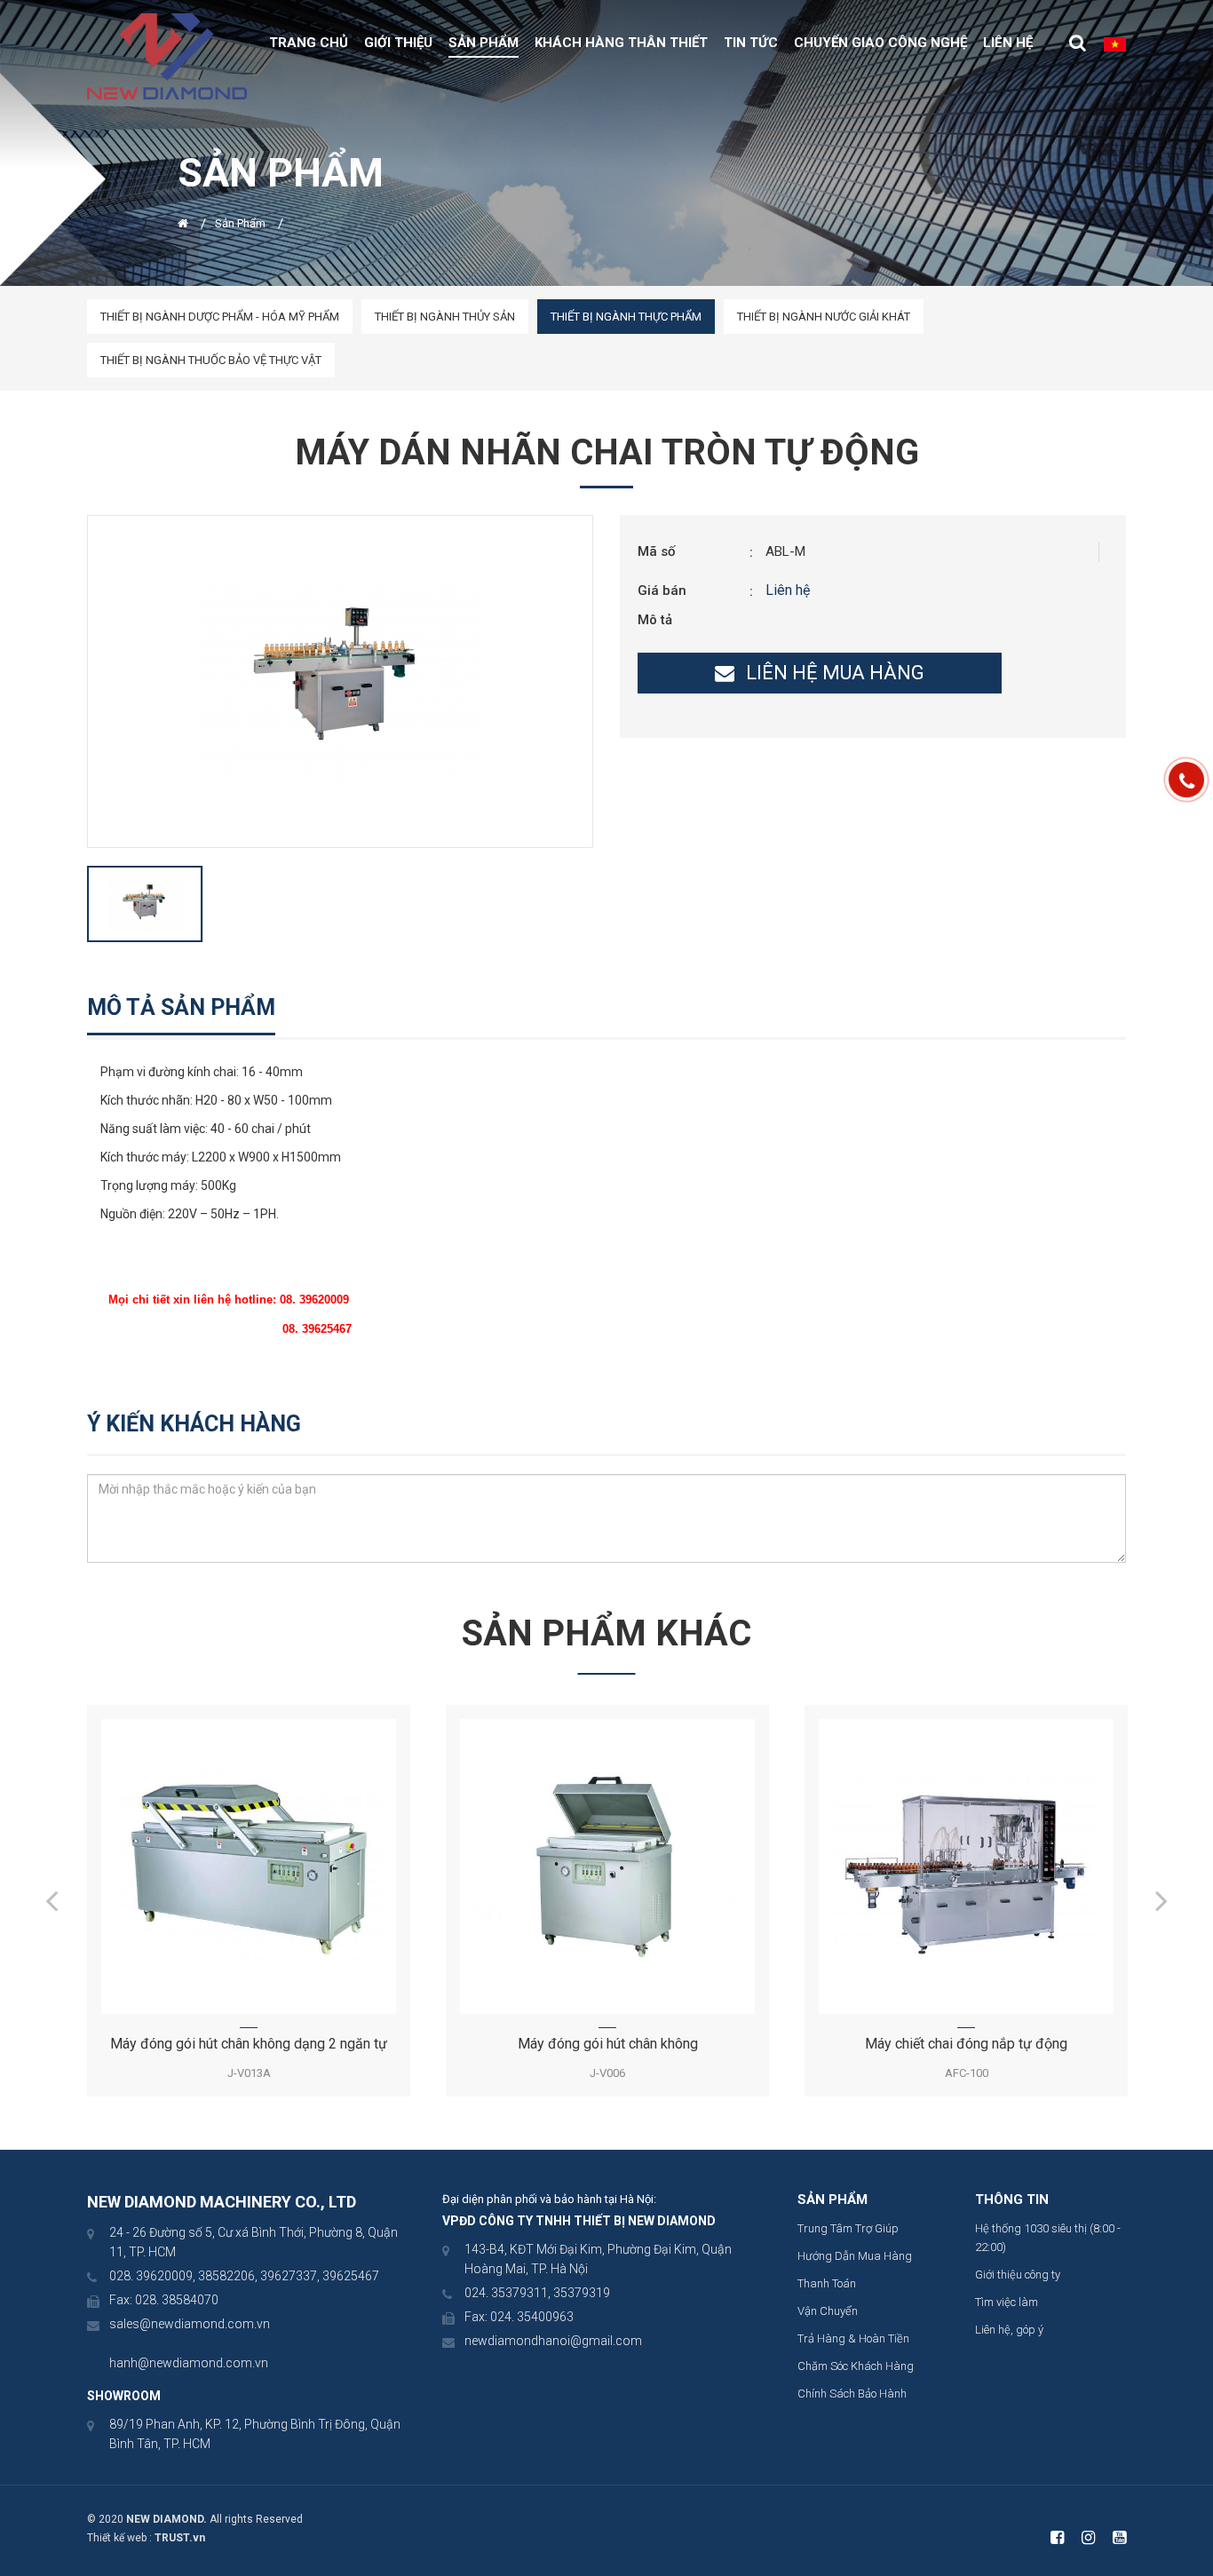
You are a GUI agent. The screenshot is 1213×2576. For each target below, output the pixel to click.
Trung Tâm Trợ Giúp (848, 2228)
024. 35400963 (532, 2317)
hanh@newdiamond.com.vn (189, 2363)
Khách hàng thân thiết (621, 43)
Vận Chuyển (828, 2311)
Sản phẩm (484, 43)
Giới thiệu (398, 43)
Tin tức (751, 43)
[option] (340, 681)
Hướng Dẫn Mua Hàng (855, 2256)
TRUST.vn (180, 2538)
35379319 (582, 2293)
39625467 (351, 2276)
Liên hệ (1008, 43)
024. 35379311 (506, 2293)
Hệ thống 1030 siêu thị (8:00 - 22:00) (1048, 2238)
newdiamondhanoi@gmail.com (553, 2341)
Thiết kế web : (119, 2538)
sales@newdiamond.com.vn (190, 2324)
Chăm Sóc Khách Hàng (856, 2366)
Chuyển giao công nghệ (880, 43)
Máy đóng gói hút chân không (608, 2044)
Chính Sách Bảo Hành (852, 2394)
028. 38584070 (177, 2300)
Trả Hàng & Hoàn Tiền (853, 2338)
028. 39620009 (151, 2276)
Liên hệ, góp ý (1009, 2330)
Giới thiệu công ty (1018, 2275)
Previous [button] (52, 1900)
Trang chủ (309, 43)
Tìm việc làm (1007, 2302)
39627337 (289, 2276)
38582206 (226, 2276)
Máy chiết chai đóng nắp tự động (966, 2044)
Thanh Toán (827, 2283)
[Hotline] (1186, 780)
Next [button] (1161, 1900)
